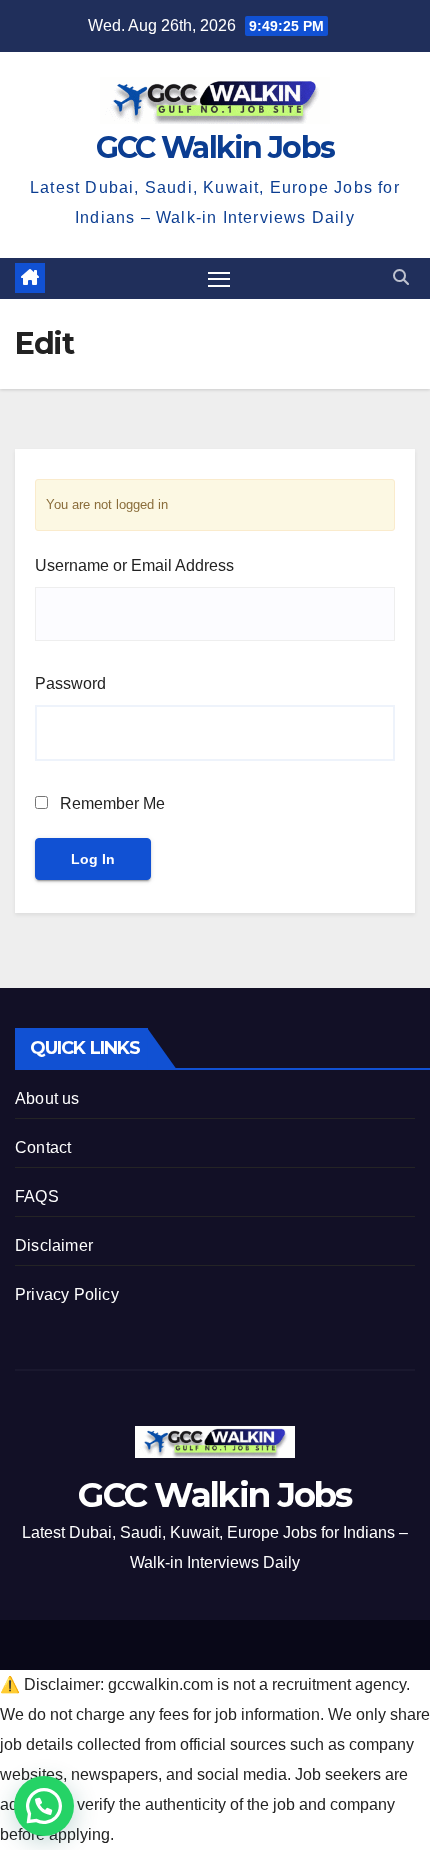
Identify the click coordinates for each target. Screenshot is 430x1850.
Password (70, 683)
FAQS (37, 1196)
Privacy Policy (67, 1294)
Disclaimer (54, 1245)
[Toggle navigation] (219, 279)
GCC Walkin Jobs (215, 147)
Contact (43, 1147)
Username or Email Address (134, 565)
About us (47, 1098)
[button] (401, 277)
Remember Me (110, 803)
